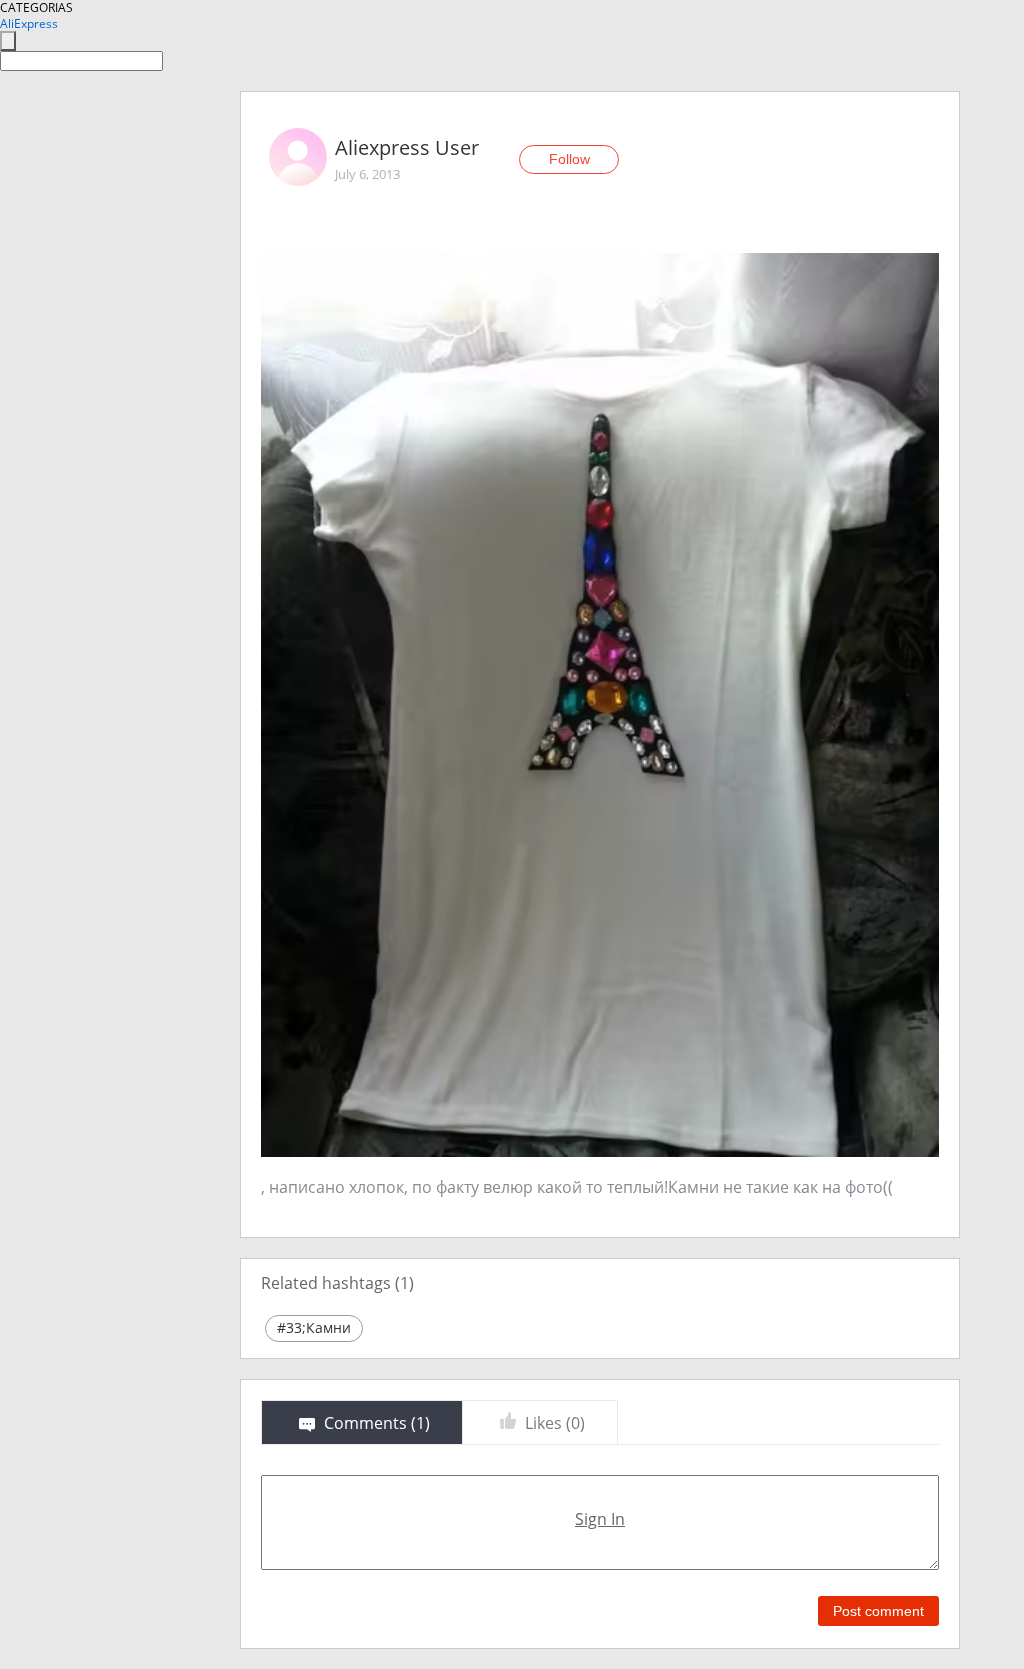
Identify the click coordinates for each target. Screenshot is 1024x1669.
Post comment (878, 1611)
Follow (569, 159)
